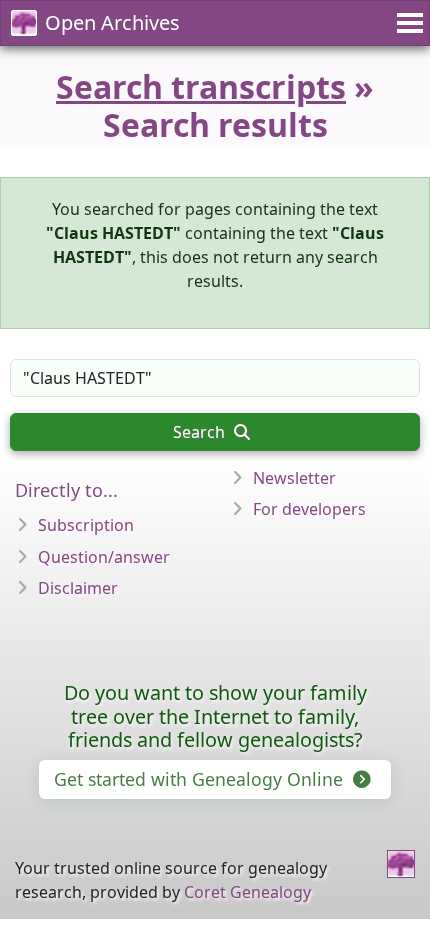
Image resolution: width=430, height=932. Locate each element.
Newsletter (294, 478)
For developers (309, 509)
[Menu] (407, 23)
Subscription (86, 525)
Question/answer (104, 557)
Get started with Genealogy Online (201, 779)
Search (201, 432)
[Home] (401, 864)
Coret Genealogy (247, 892)
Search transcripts (201, 86)
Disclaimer (78, 588)
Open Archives (112, 22)
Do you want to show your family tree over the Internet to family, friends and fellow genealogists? (215, 716)
